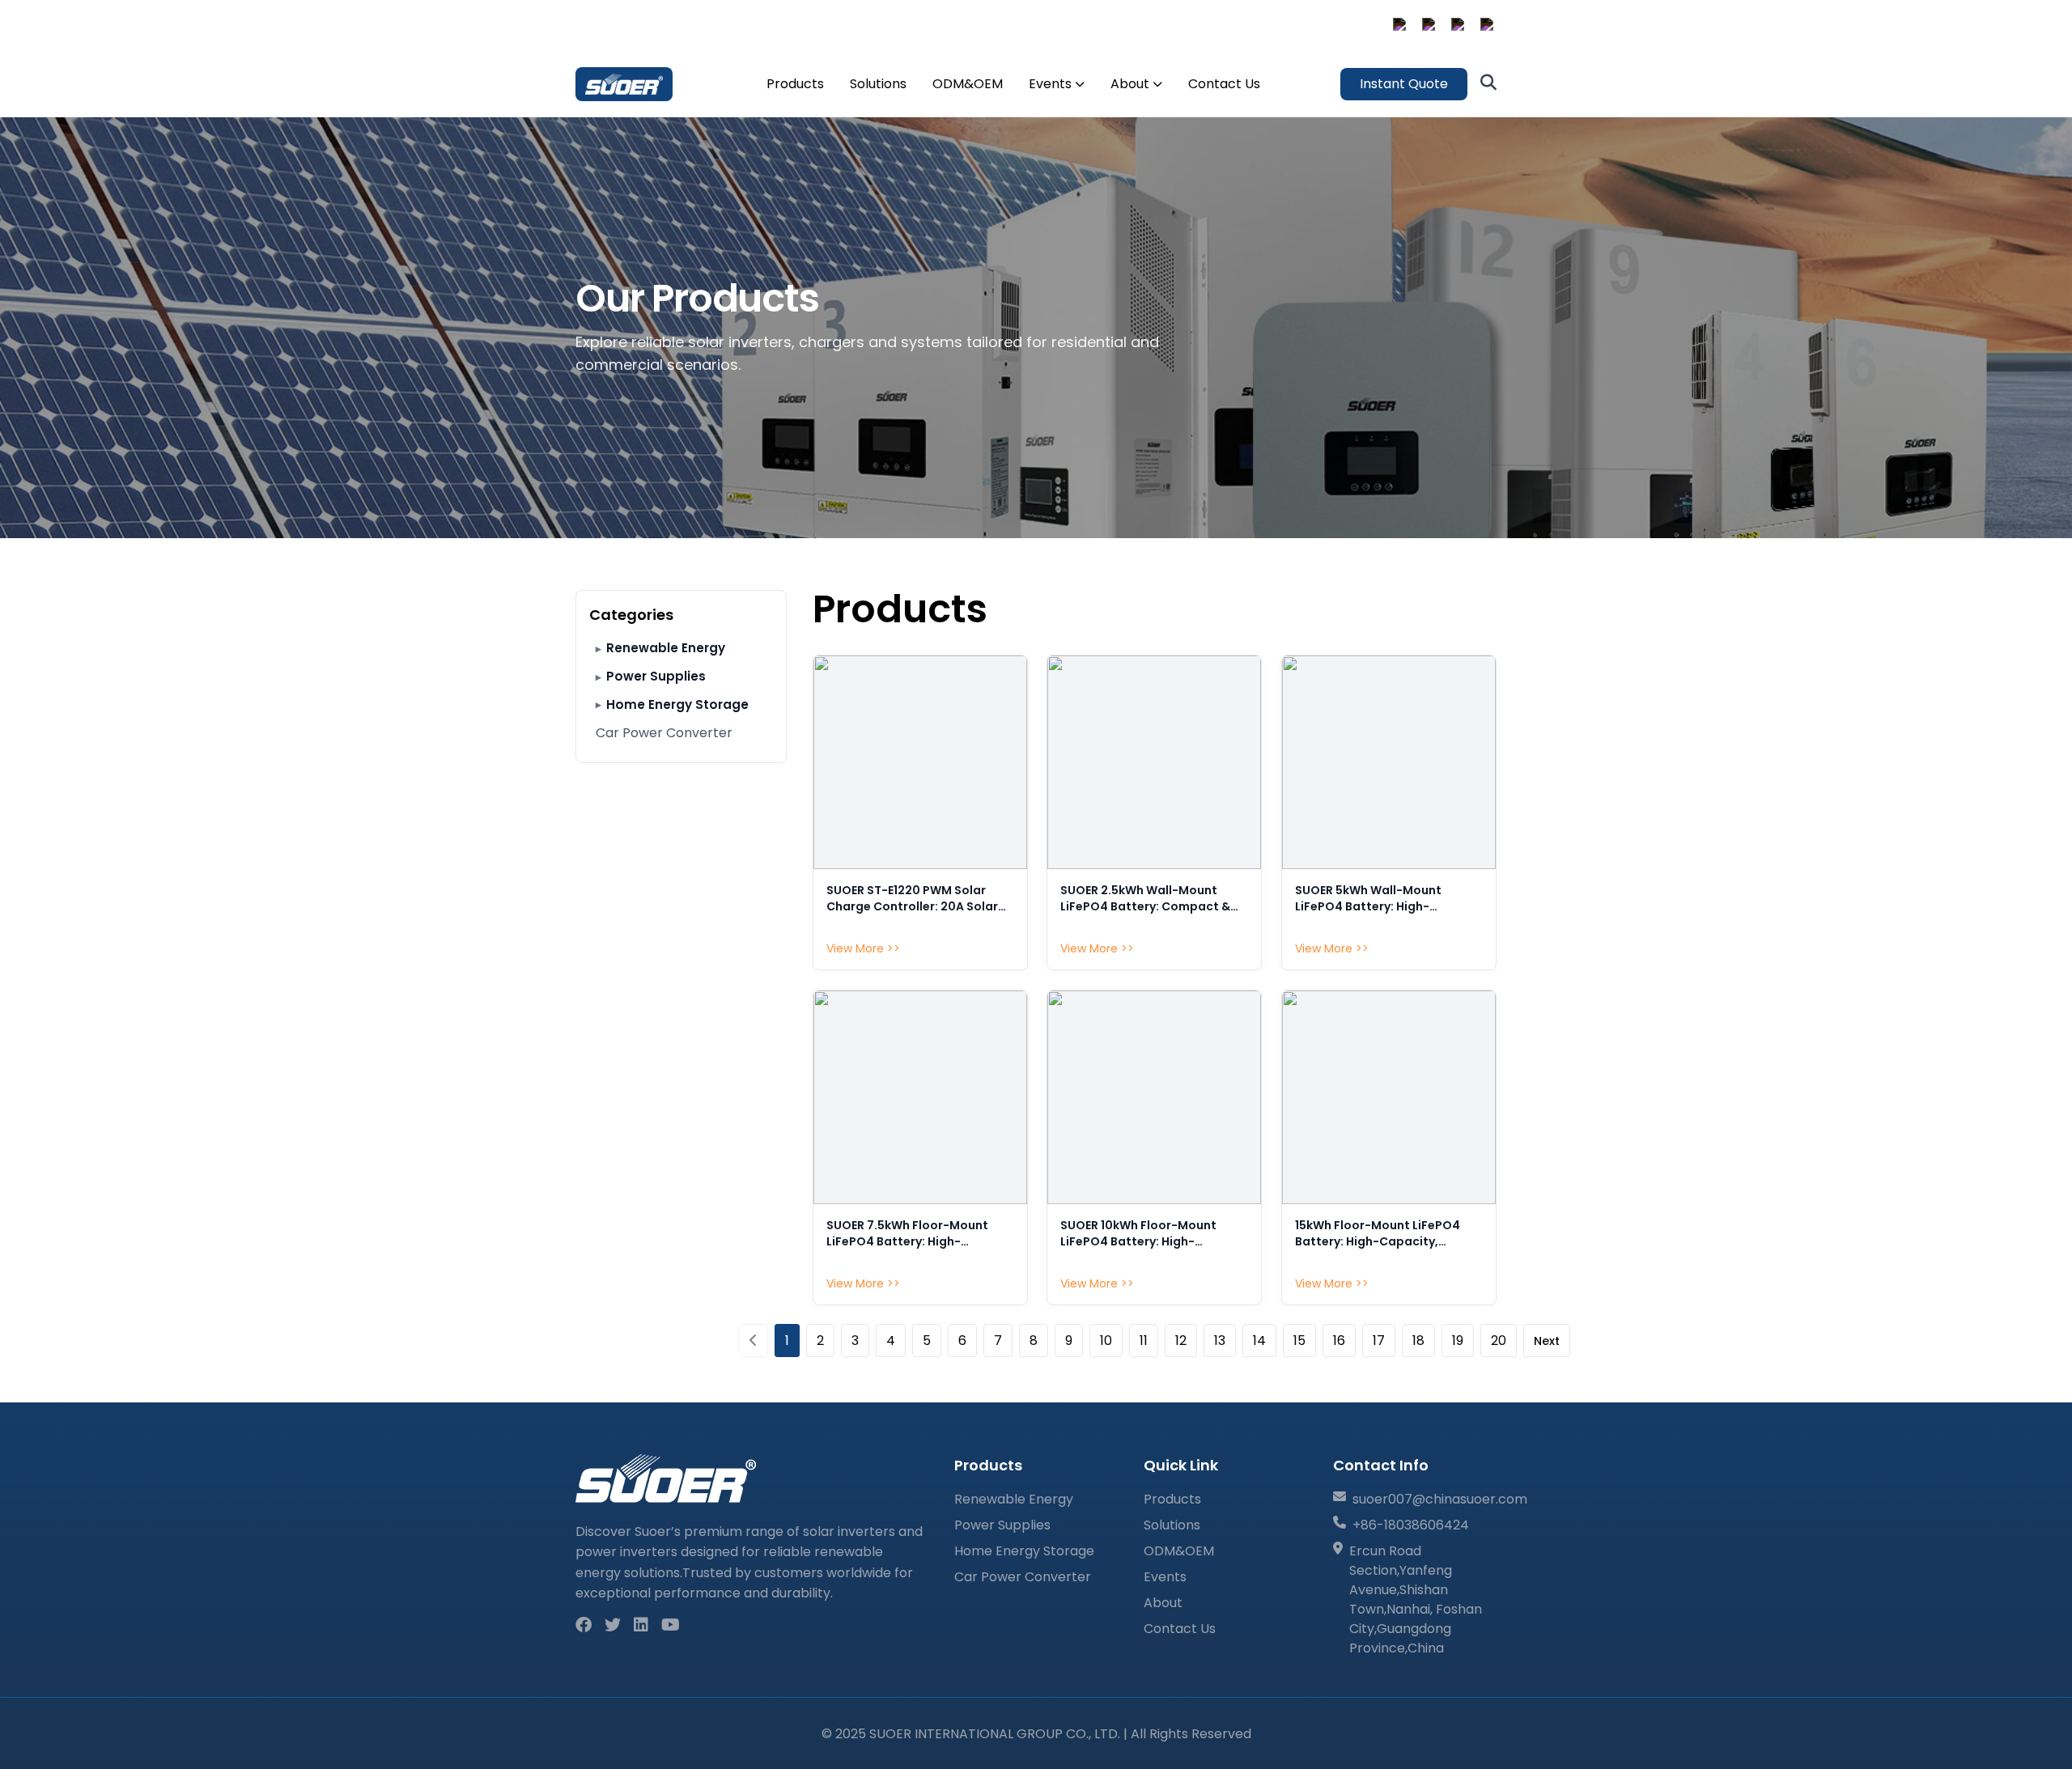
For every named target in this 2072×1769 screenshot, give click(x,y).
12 (1181, 1341)
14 (1259, 1341)
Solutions (878, 84)
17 (1379, 1341)
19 (1458, 1341)
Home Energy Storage (677, 704)
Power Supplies (656, 676)
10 (1106, 1341)
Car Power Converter (664, 733)
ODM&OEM (968, 84)
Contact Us (1224, 84)
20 (1499, 1341)
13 (1220, 1341)
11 (1144, 1341)
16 (1339, 1341)
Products (795, 84)
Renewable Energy (666, 648)
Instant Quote (1404, 84)
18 (1418, 1341)
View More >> (863, 948)
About (1130, 84)
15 (1299, 1341)
